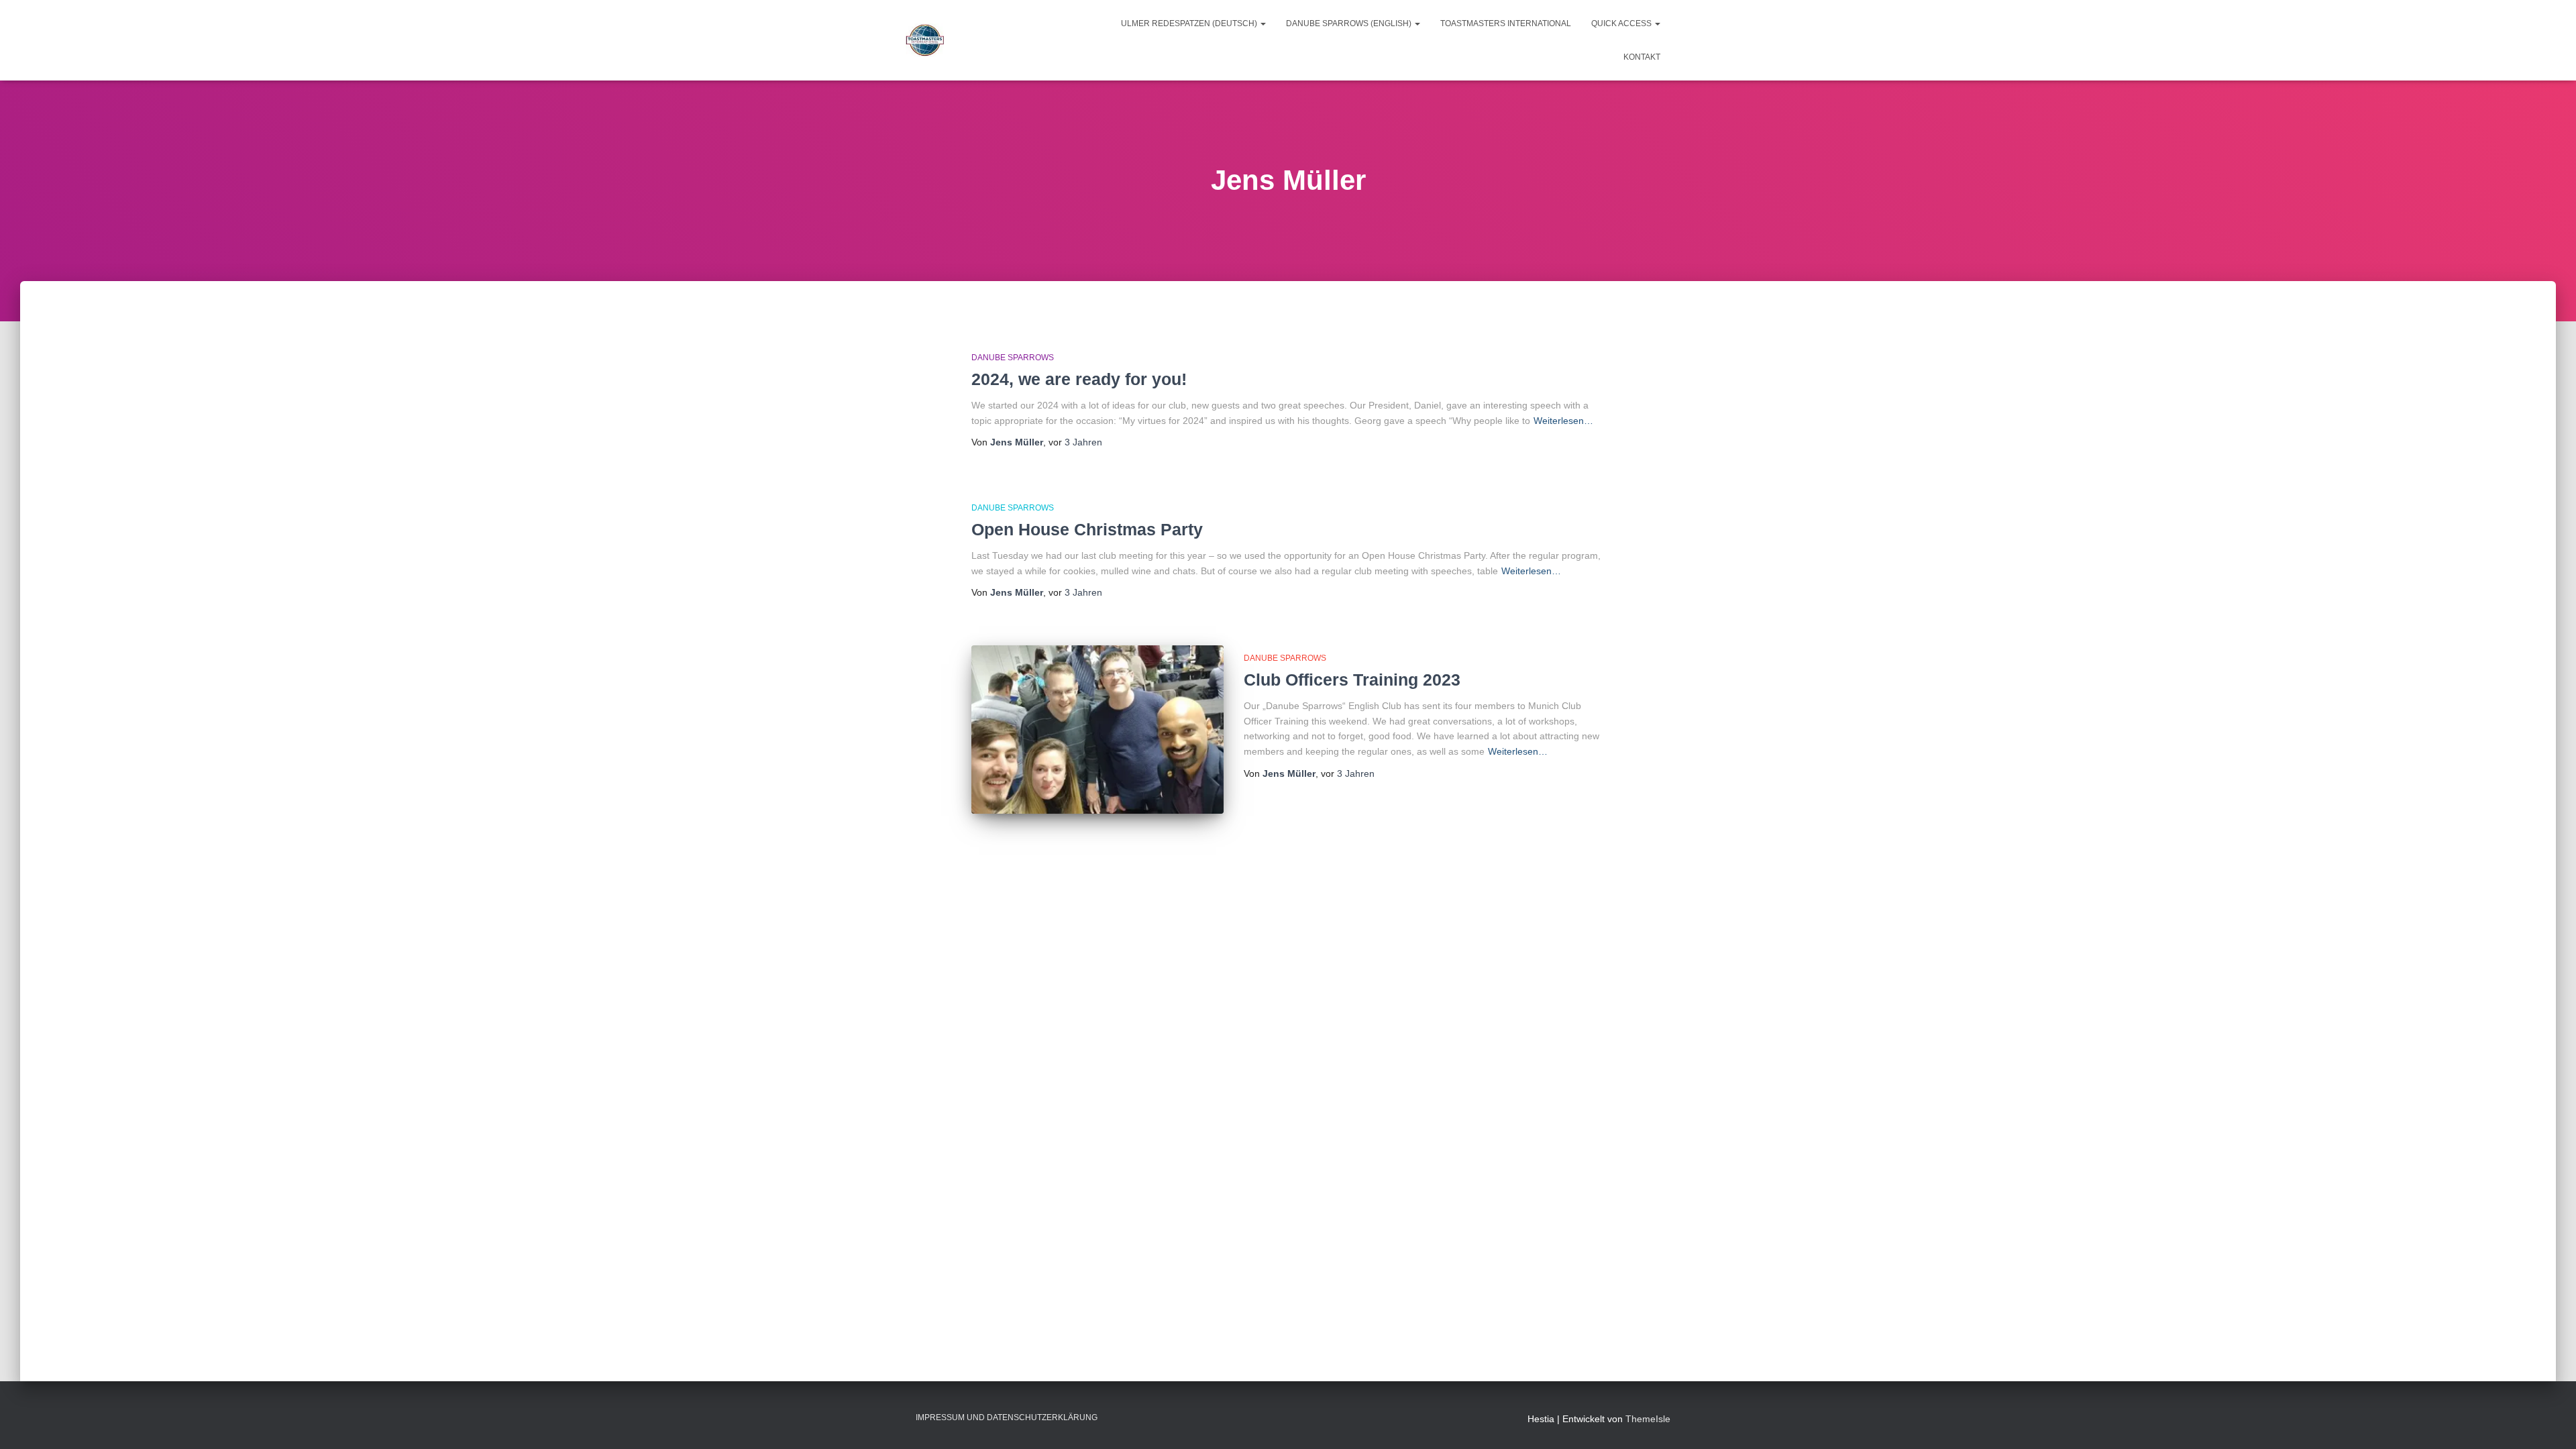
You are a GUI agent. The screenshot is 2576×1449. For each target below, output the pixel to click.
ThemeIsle (1648, 1419)
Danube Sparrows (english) (1350, 23)
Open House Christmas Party (1087, 529)
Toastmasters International (1506, 23)
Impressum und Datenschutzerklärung (1007, 1417)
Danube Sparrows (1013, 358)
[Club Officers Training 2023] (1097, 730)
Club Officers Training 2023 (1352, 680)
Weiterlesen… (1563, 421)
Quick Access (1622, 23)
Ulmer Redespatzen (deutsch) (1190, 23)
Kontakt (1642, 57)
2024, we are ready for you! (1079, 379)
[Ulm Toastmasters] (925, 40)
